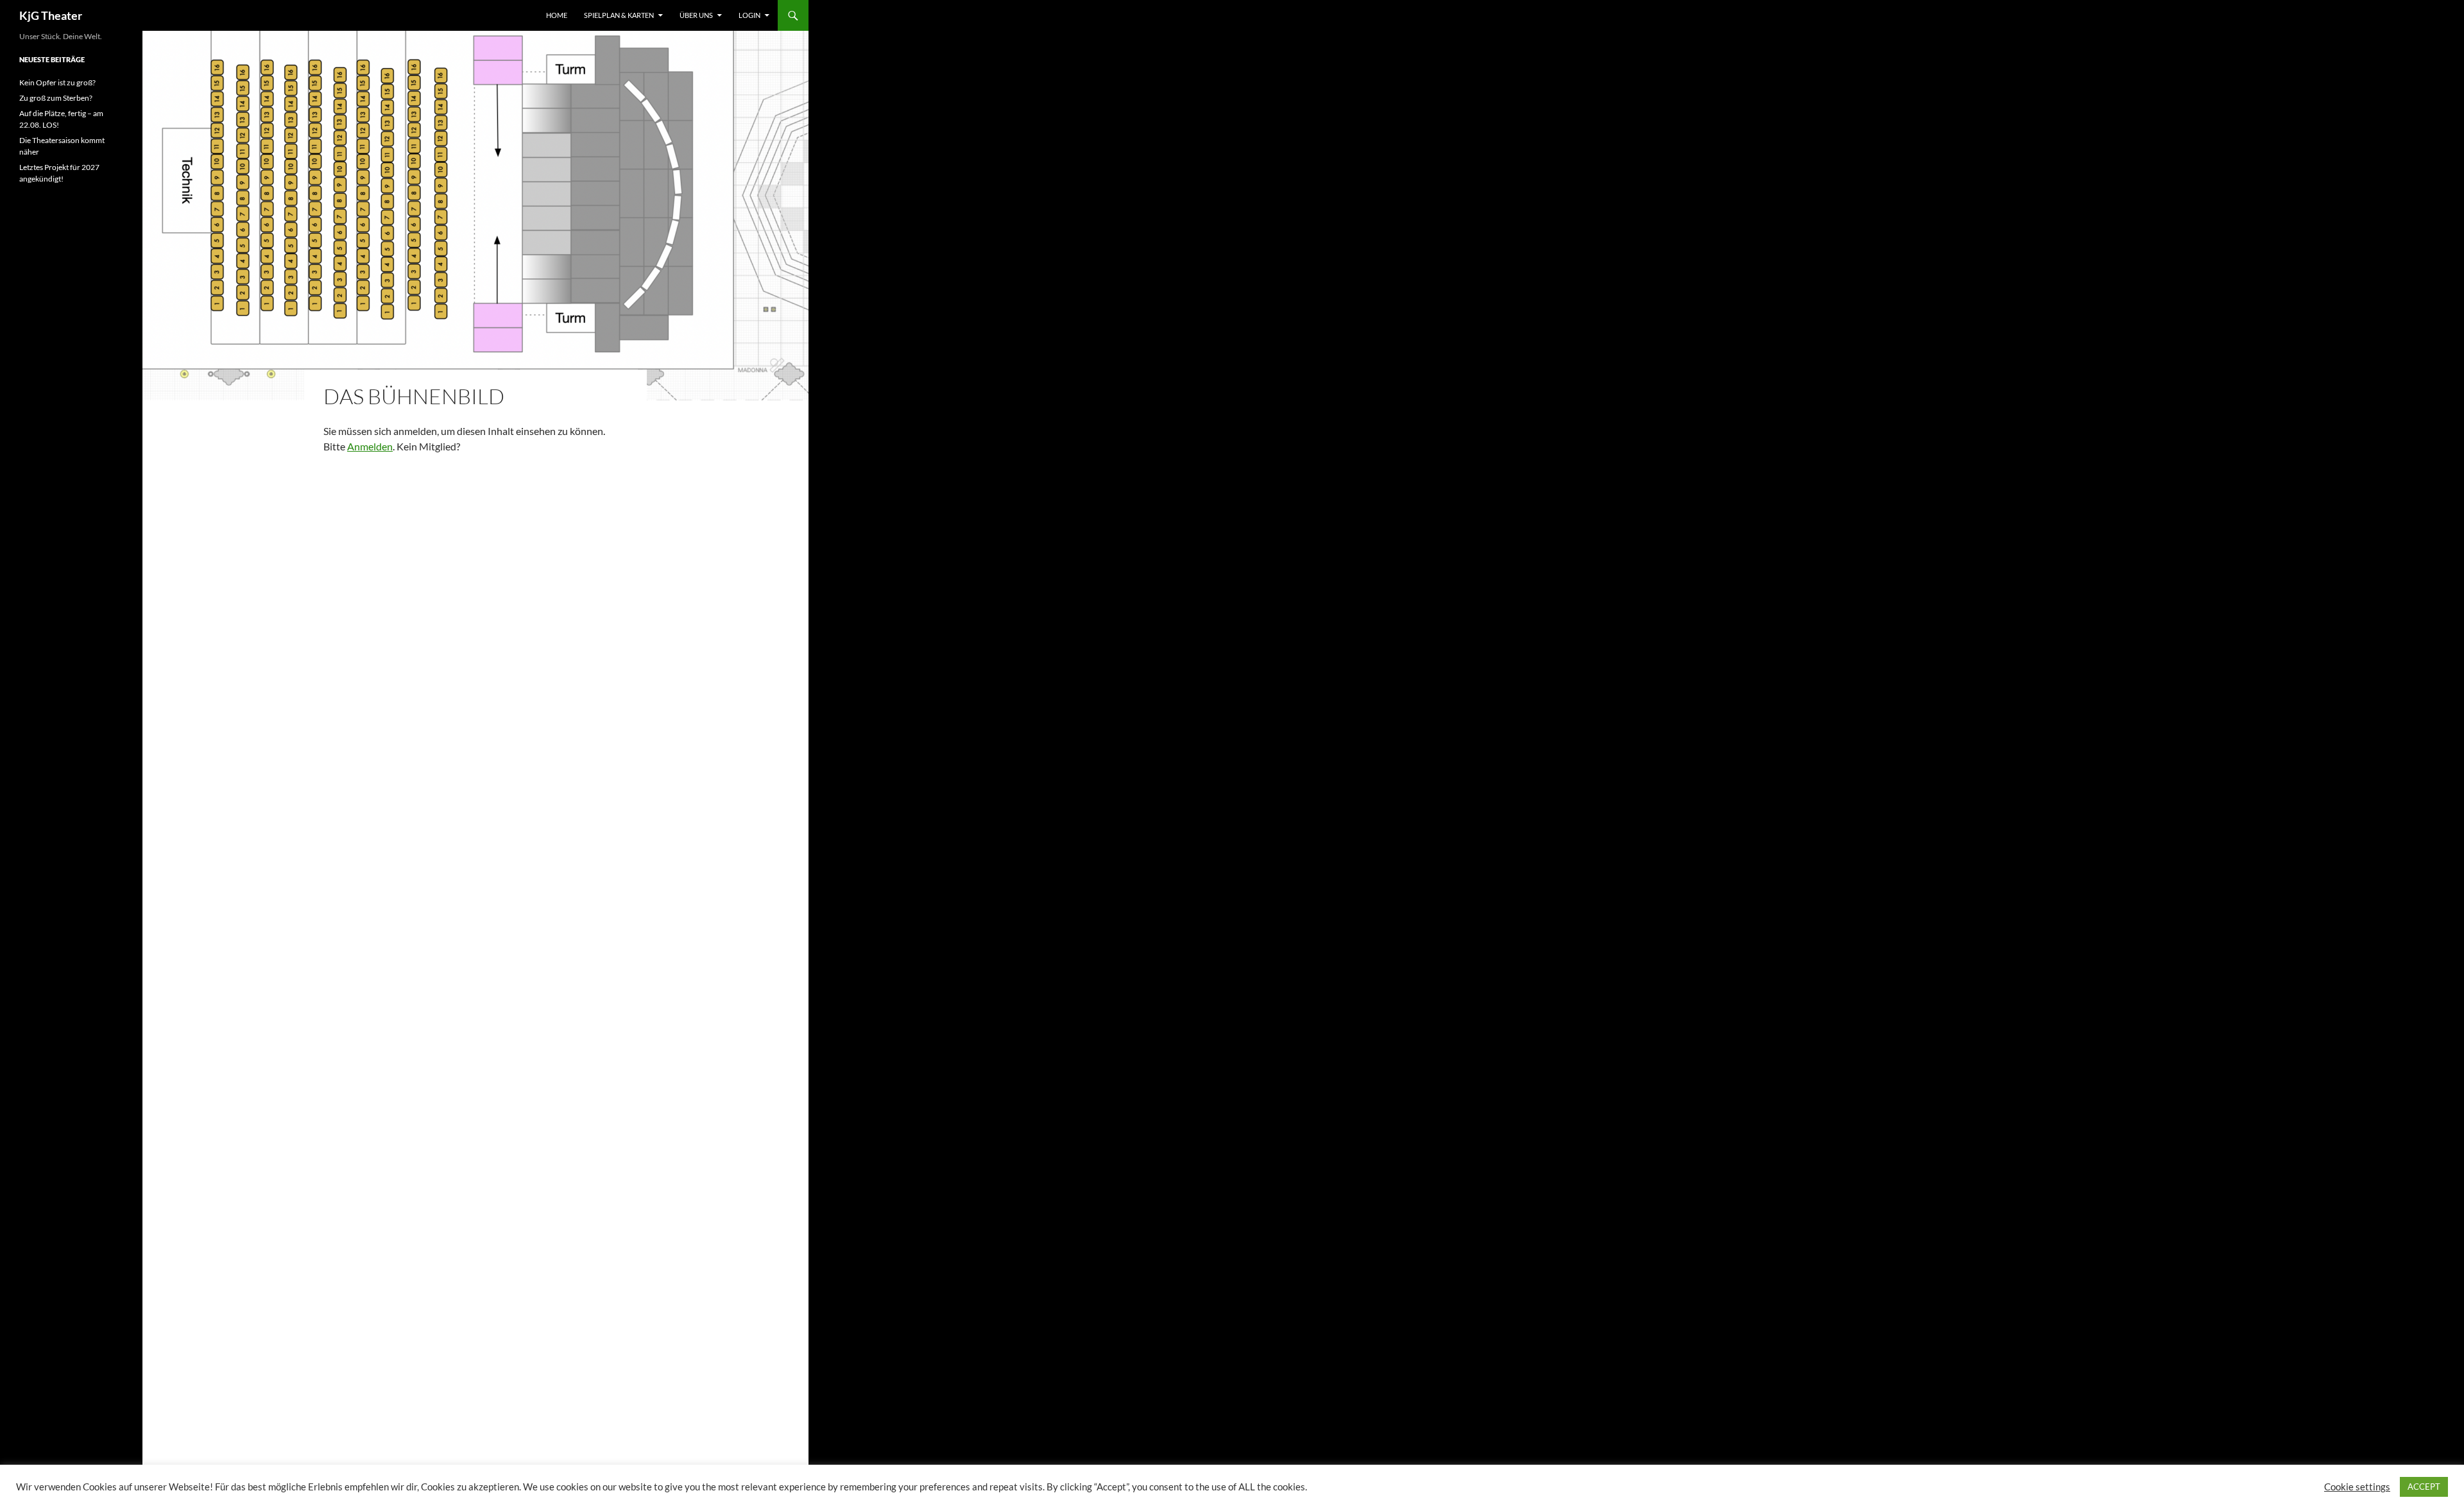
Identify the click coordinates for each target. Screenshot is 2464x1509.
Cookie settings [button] (2357, 1487)
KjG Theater (51, 15)
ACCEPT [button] (2424, 1487)
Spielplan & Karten (619, 15)
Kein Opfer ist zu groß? (57, 82)
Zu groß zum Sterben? (56, 98)
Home (557, 15)
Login (749, 15)
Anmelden (370, 446)
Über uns (696, 15)
